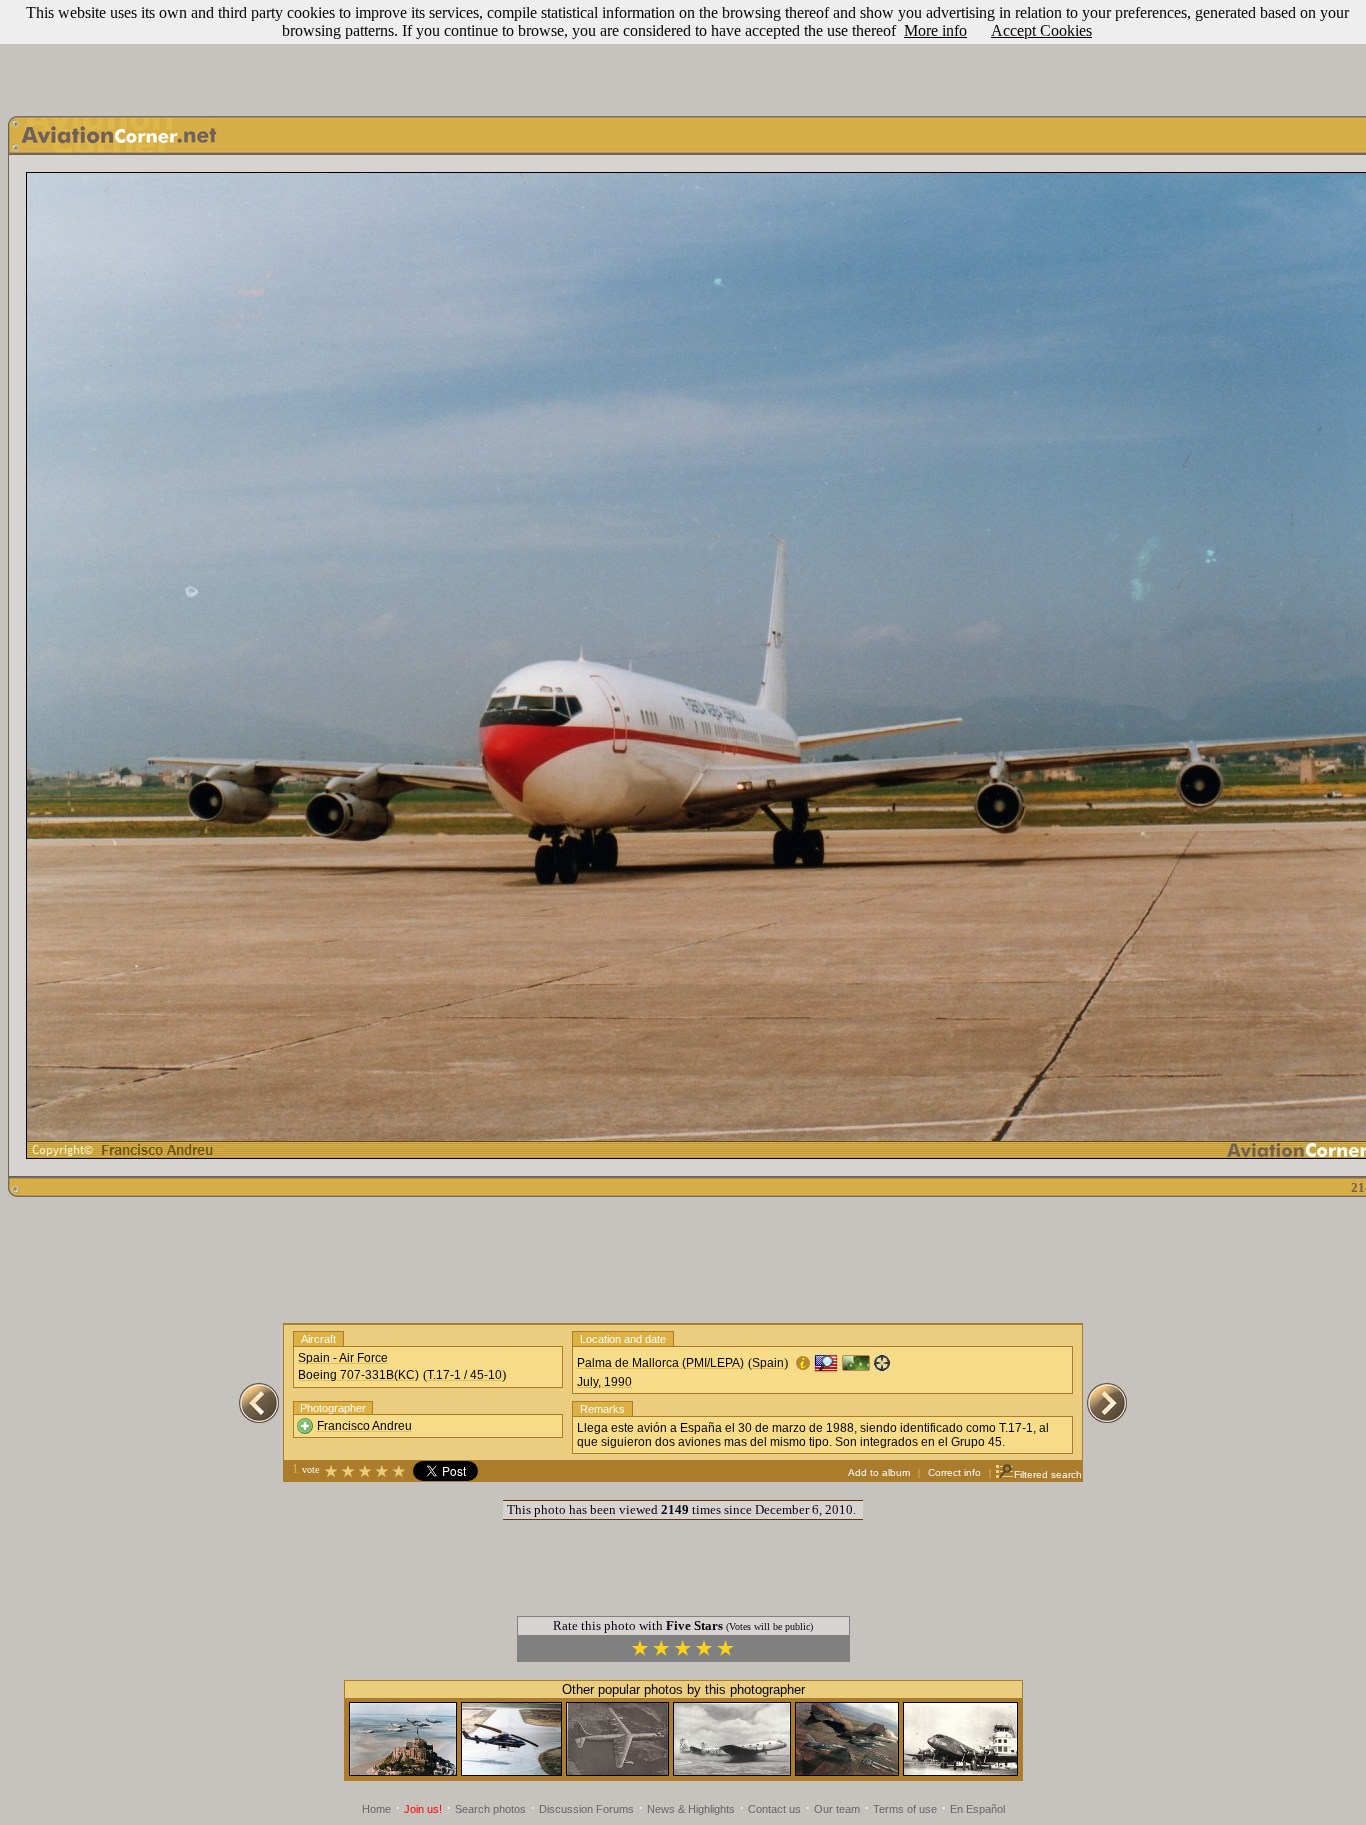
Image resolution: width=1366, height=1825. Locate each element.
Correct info (954, 1472)
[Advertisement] (683, 53)
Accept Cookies (1041, 30)
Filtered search (1048, 1474)
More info (935, 30)
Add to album (879, 1472)
